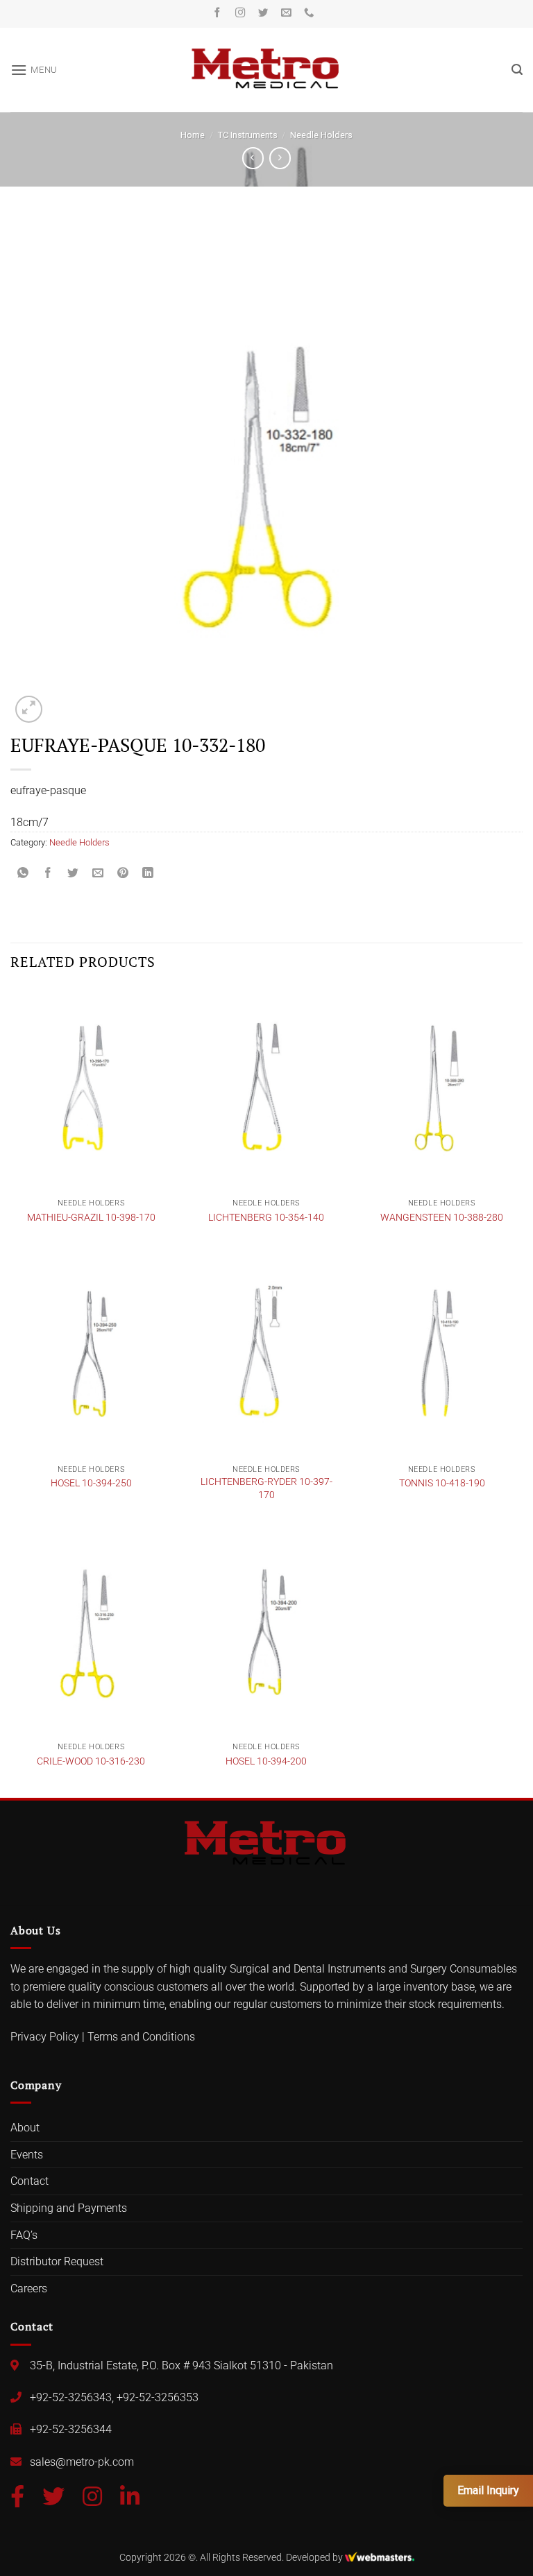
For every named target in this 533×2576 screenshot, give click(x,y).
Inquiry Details (103, 1342)
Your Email (100, 1224)
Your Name (102, 1165)
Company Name (112, 1283)
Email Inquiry (488, 2490)
